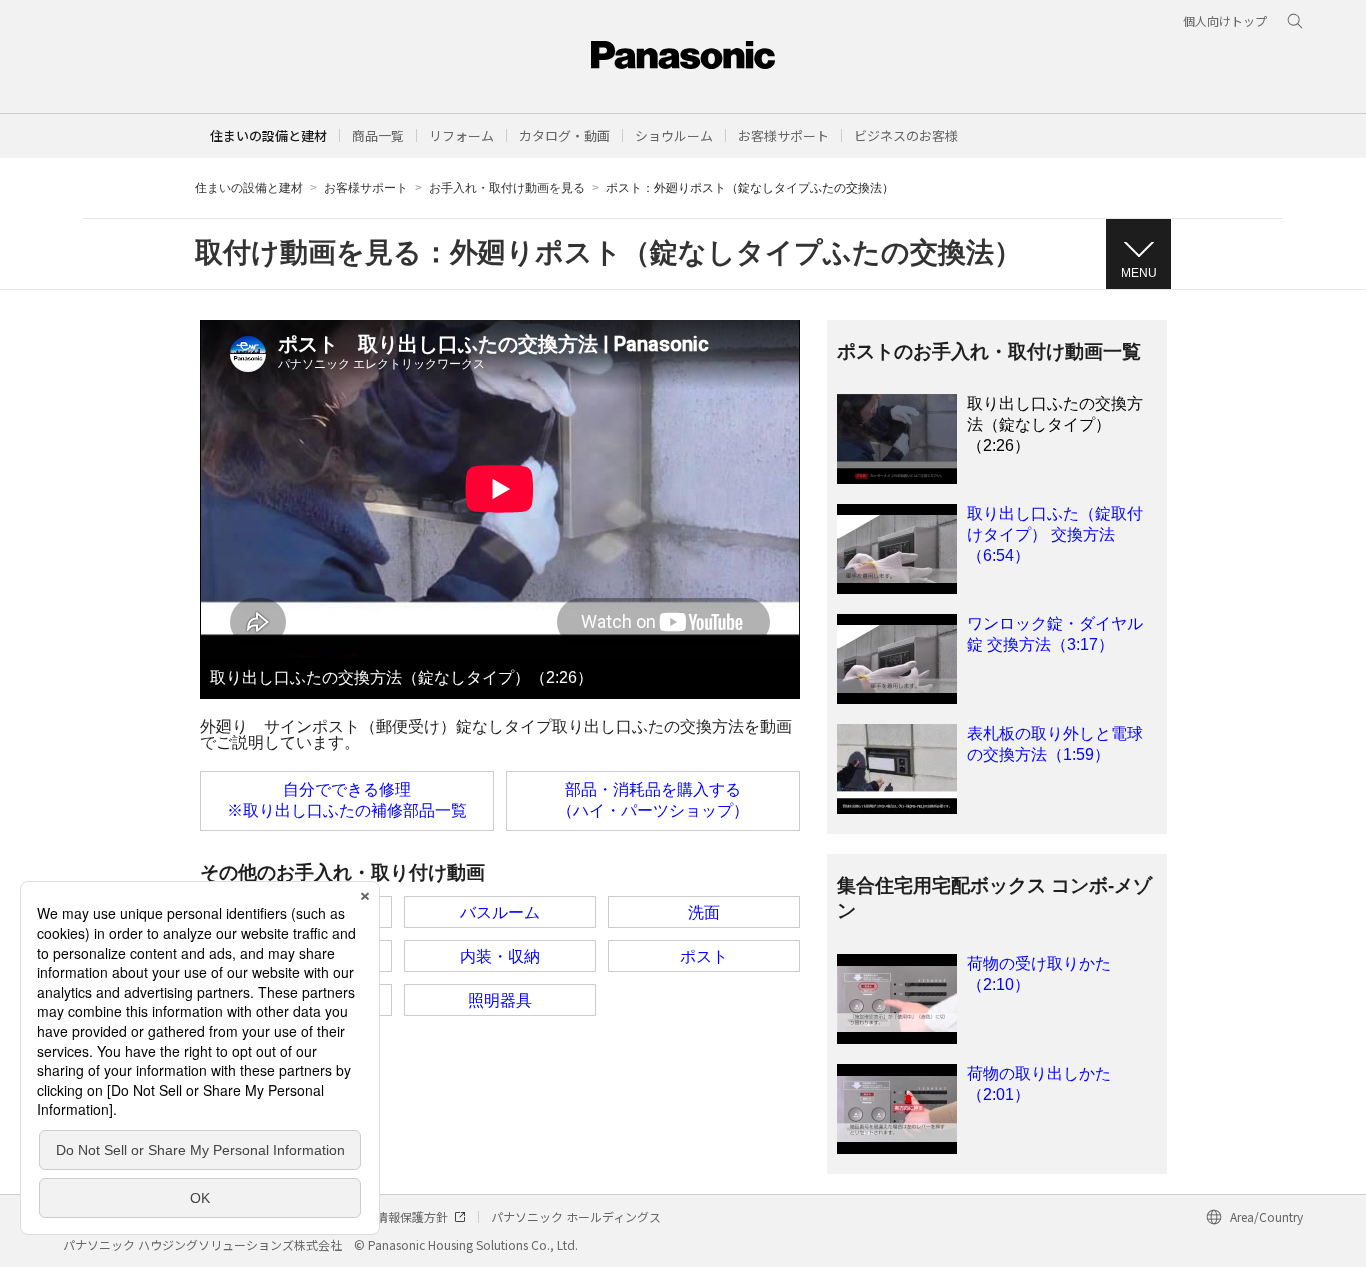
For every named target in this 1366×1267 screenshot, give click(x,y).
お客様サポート (366, 188)
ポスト (704, 956)
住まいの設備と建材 (268, 135)
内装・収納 (500, 956)
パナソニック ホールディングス (576, 1216)
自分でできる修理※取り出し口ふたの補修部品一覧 (347, 800)
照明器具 (500, 1000)
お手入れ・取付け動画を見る (507, 188)
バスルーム (500, 912)
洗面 (704, 912)
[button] (378, 135)
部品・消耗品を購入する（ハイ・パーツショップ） (653, 800)
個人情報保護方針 (400, 1216)
